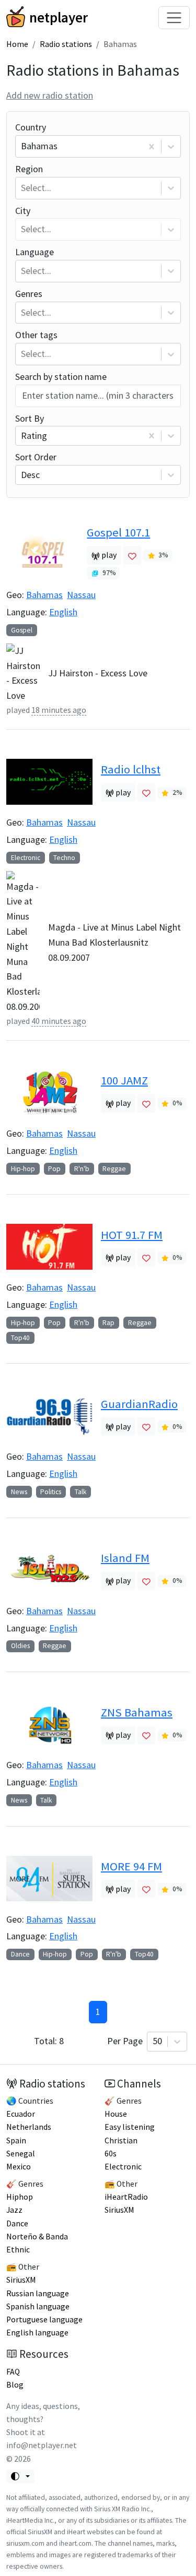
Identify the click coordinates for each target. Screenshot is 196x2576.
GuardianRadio (139, 1404)
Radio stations (66, 44)
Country (36, 136)
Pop (54, 1169)
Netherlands (29, 2127)
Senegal (21, 2154)
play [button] (108, 555)
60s (111, 2154)
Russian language (38, 2293)
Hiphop (20, 2197)
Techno (64, 858)
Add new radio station (50, 95)
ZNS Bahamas (137, 1712)
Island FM (125, 1558)
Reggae (114, 1169)
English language (37, 2333)
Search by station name (61, 377)
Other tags (36, 344)
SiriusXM (21, 2280)
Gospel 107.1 (118, 532)
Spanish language (38, 2306)
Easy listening (130, 2127)
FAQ (13, 2372)
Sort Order (36, 466)
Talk (80, 1492)
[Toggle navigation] (174, 18)
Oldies (20, 1646)
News (19, 1492)
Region (33, 178)
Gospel (22, 630)
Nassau (81, 595)
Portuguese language (44, 2319)
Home (17, 44)
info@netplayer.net (42, 2445)
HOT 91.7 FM (132, 1235)
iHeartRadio (126, 2197)
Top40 (20, 1338)
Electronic (26, 858)
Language (34, 261)
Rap (108, 1323)
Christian (121, 2140)
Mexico (19, 2167)
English (63, 612)
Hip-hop (23, 1169)
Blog (15, 2385)
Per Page (135, 2041)
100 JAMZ (124, 1080)
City (33, 220)
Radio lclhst (131, 769)
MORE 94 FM (131, 1866)
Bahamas (44, 595)
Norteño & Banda (37, 2237)
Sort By (31, 427)
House (116, 2114)
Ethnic (18, 2250)
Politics (51, 1492)
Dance (20, 1954)
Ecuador (21, 2114)
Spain (16, 2140)
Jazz (14, 2210)
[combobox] (22, 146)
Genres (33, 303)
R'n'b (82, 1169)
